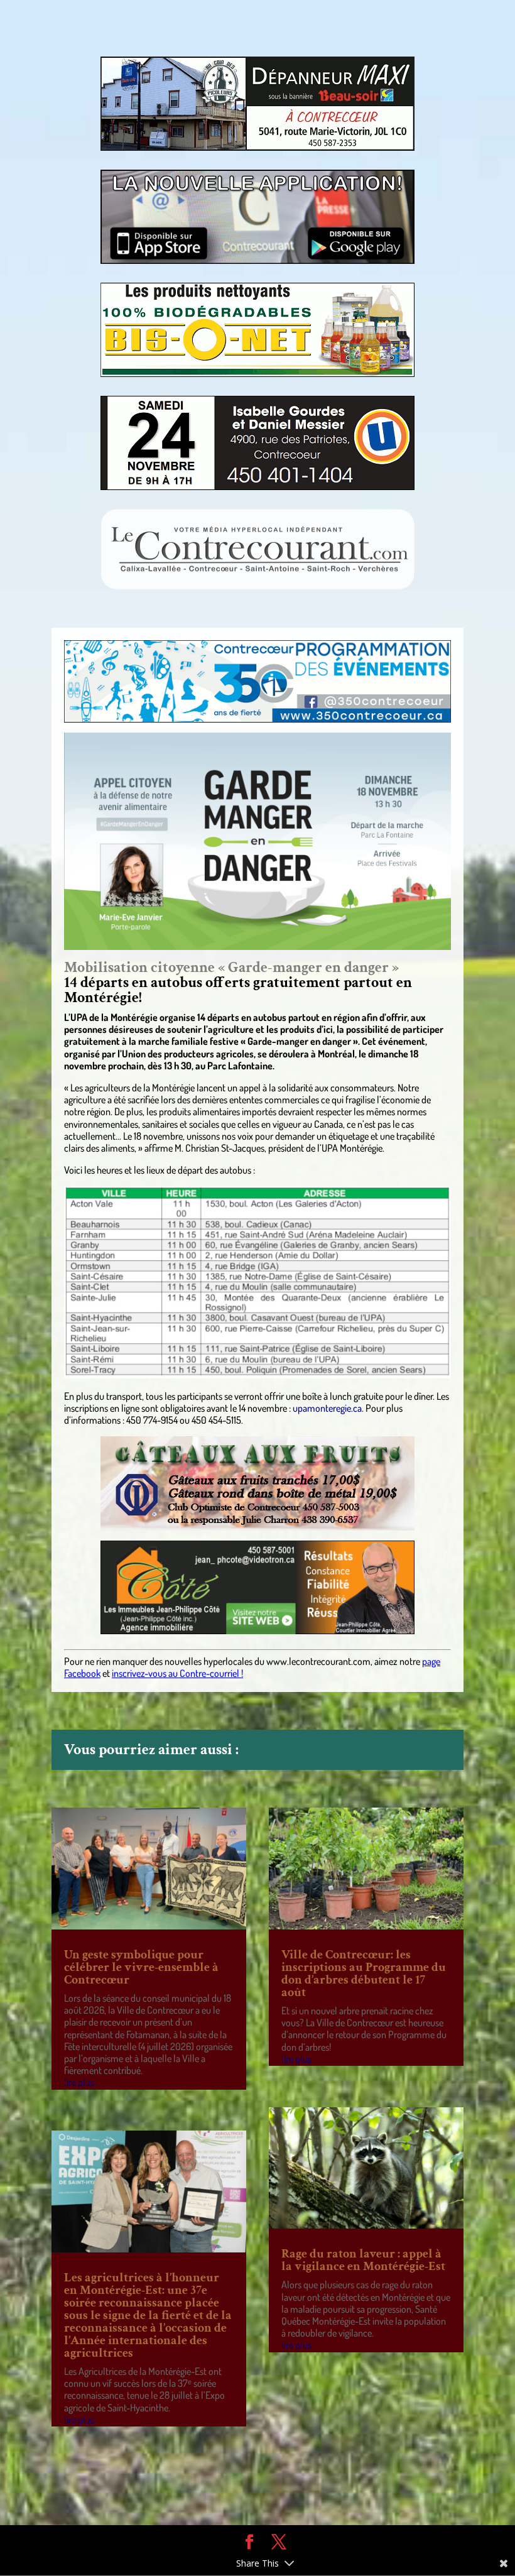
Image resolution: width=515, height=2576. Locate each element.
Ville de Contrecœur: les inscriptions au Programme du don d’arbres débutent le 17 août (364, 1973)
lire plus (79, 2082)
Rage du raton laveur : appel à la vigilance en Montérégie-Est (363, 2260)
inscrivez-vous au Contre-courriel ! (177, 1673)
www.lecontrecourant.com (318, 1661)
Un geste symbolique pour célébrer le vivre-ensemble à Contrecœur (141, 1967)
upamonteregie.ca (327, 1408)
